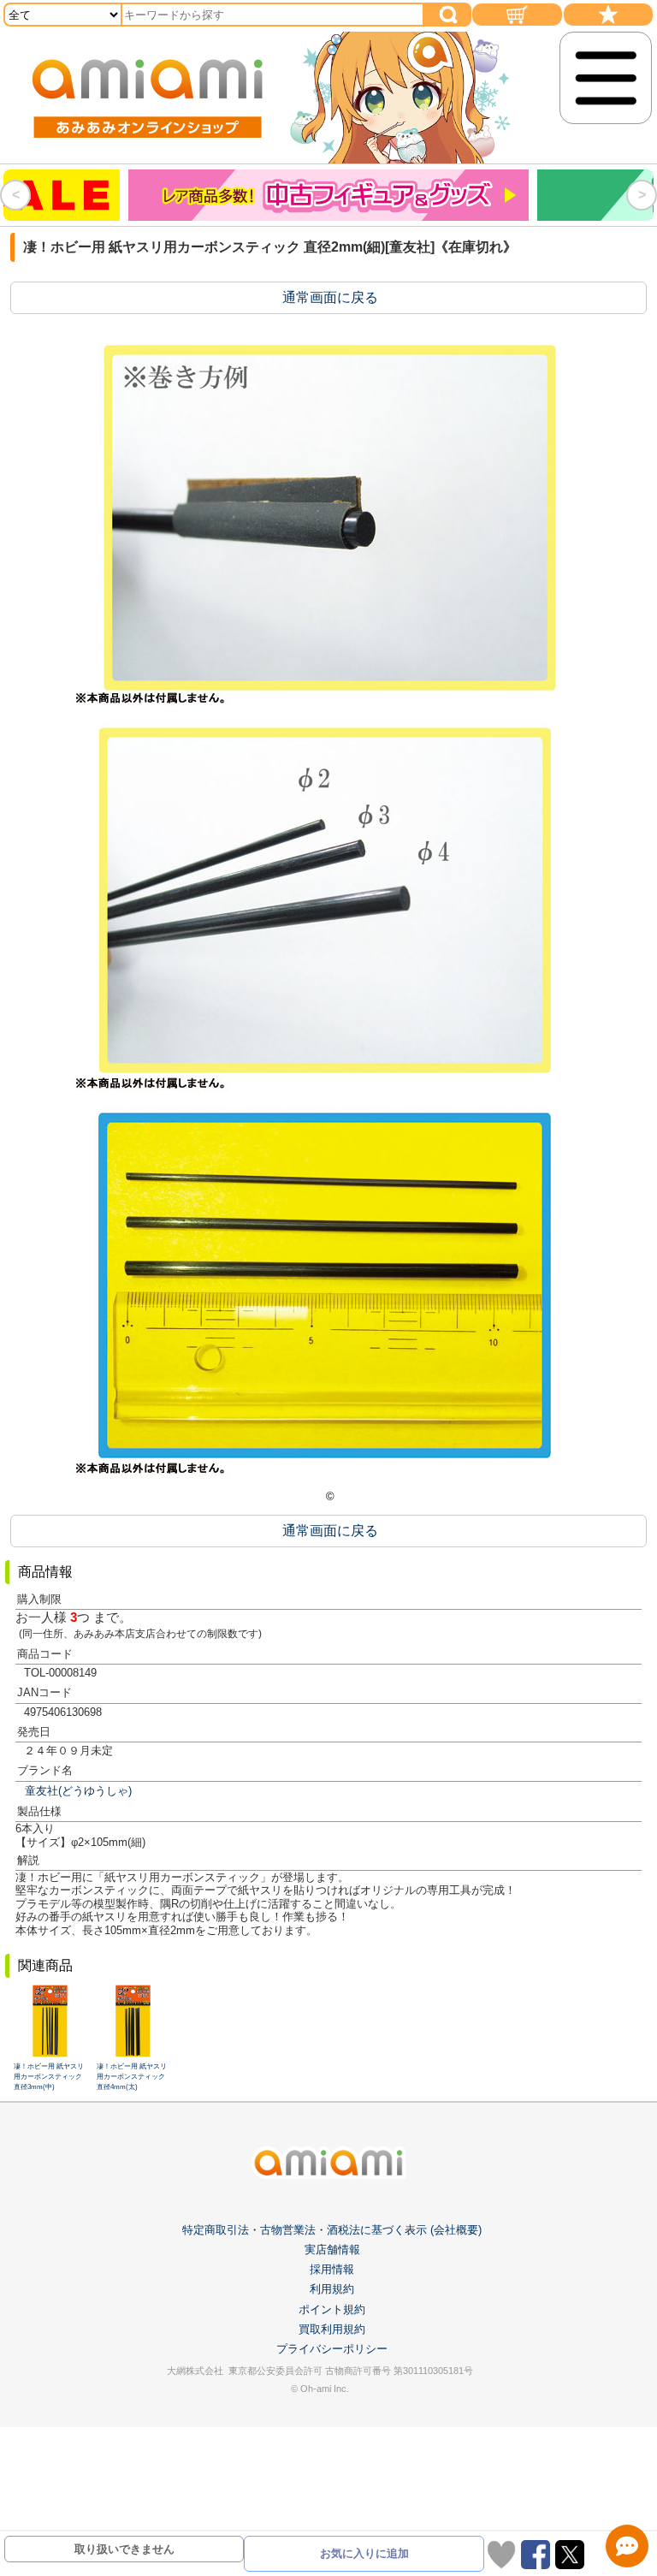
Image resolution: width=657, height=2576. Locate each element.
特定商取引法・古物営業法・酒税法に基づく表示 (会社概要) (332, 2230)
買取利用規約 (332, 2329)
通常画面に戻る (330, 297)
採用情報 (332, 2269)
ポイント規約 (332, 2309)
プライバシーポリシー (332, 2349)
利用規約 (332, 2289)
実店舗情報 (332, 2250)
